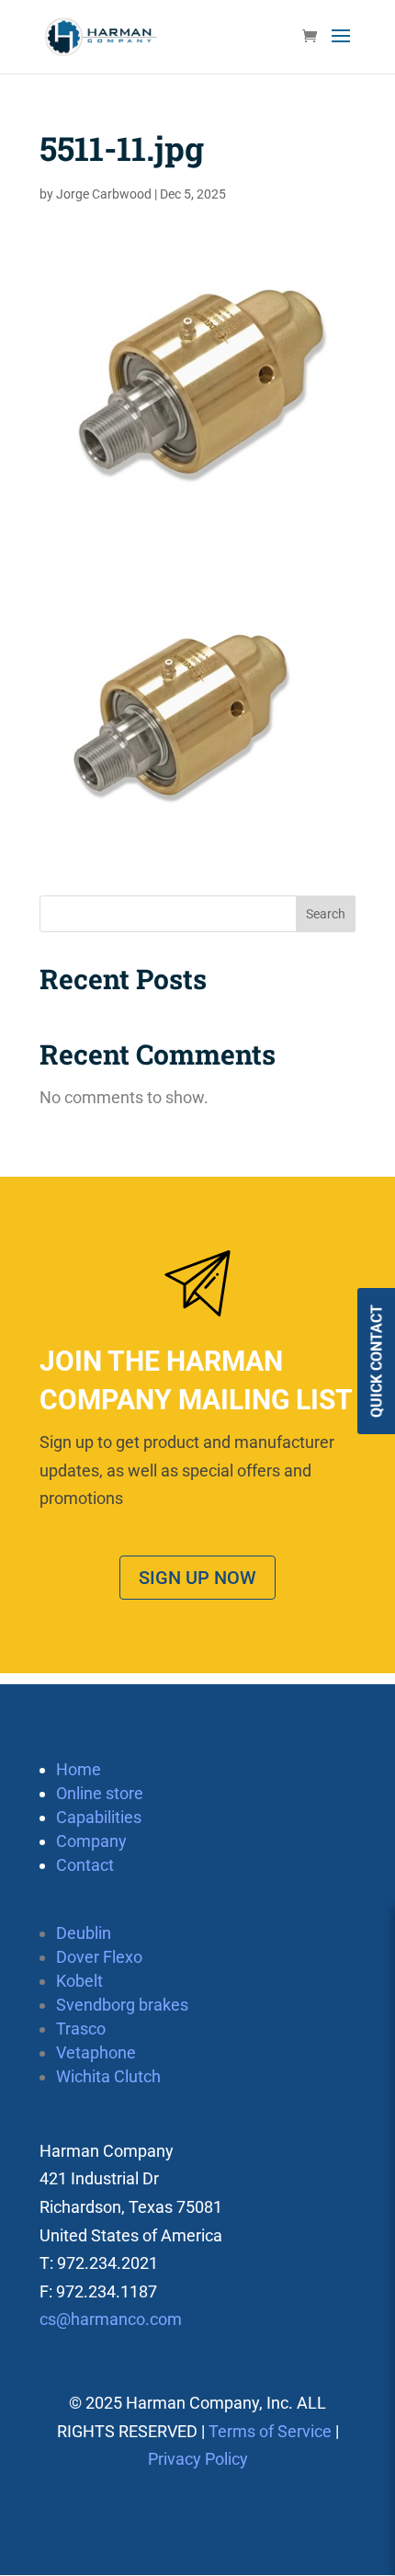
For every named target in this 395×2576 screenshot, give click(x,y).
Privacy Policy (198, 2459)
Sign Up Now (197, 1578)
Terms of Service (270, 2431)
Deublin (84, 1933)
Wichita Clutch (108, 2076)
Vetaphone (96, 2052)
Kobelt (79, 1981)
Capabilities (99, 1817)
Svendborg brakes (122, 2005)
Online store (100, 1793)
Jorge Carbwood (104, 194)
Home (79, 1769)
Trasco (81, 2029)
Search (326, 914)
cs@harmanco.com (111, 2319)
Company (91, 1841)
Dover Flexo (99, 1957)
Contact (85, 1865)
